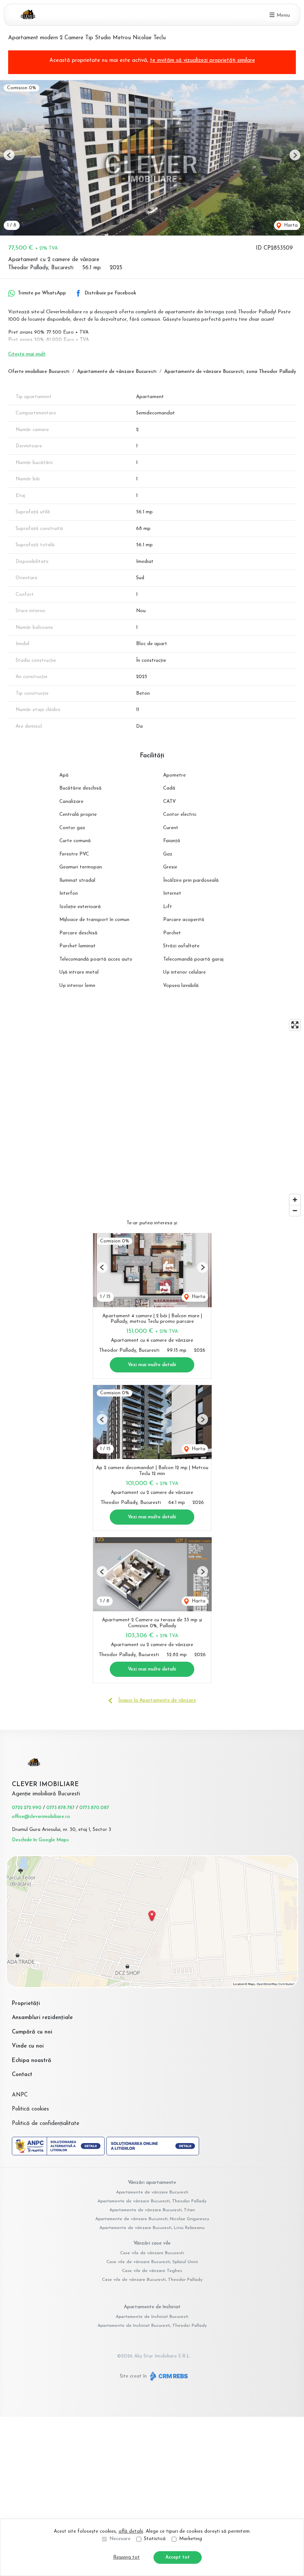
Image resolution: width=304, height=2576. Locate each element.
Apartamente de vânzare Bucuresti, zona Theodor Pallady (230, 372)
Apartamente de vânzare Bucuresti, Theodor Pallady (152, 2201)
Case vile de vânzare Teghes (152, 2271)
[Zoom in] (295, 1200)
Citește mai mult (27, 354)
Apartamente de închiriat (152, 2307)
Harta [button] (290, 225)
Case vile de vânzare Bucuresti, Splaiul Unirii (152, 2262)
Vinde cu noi (28, 2046)
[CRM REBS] (168, 2376)
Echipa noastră (32, 2061)
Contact (22, 2075)
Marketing (191, 2539)
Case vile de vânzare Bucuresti (152, 2253)
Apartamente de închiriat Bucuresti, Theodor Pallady (152, 2326)
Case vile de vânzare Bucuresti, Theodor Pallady (152, 2280)
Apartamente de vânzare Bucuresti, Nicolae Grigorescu (152, 2219)
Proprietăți (26, 2004)
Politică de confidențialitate (46, 2124)
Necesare (120, 2539)
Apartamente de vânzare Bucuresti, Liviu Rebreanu (152, 2228)
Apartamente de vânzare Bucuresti (117, 372)
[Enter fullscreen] (295, 1025)
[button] (9, 155)
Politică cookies (30, 2109)
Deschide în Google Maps (40, 1840)
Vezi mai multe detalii (152, 1365)
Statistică (155, 2539)
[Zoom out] (295, 1210)
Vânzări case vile (152, 2243)
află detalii (131, 2531)
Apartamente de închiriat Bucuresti (152, 2317)
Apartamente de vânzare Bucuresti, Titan (152, 2210)
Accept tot (178, 2557)
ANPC (20, 2095)
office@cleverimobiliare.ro (41, 1817)
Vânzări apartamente (152, 2183)
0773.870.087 (94, 1808)
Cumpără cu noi (32, 2032)
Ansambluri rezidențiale (42, 2018)
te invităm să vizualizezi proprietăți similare (203, 61)
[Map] (152, 1118)
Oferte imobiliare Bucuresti (39, 372)
